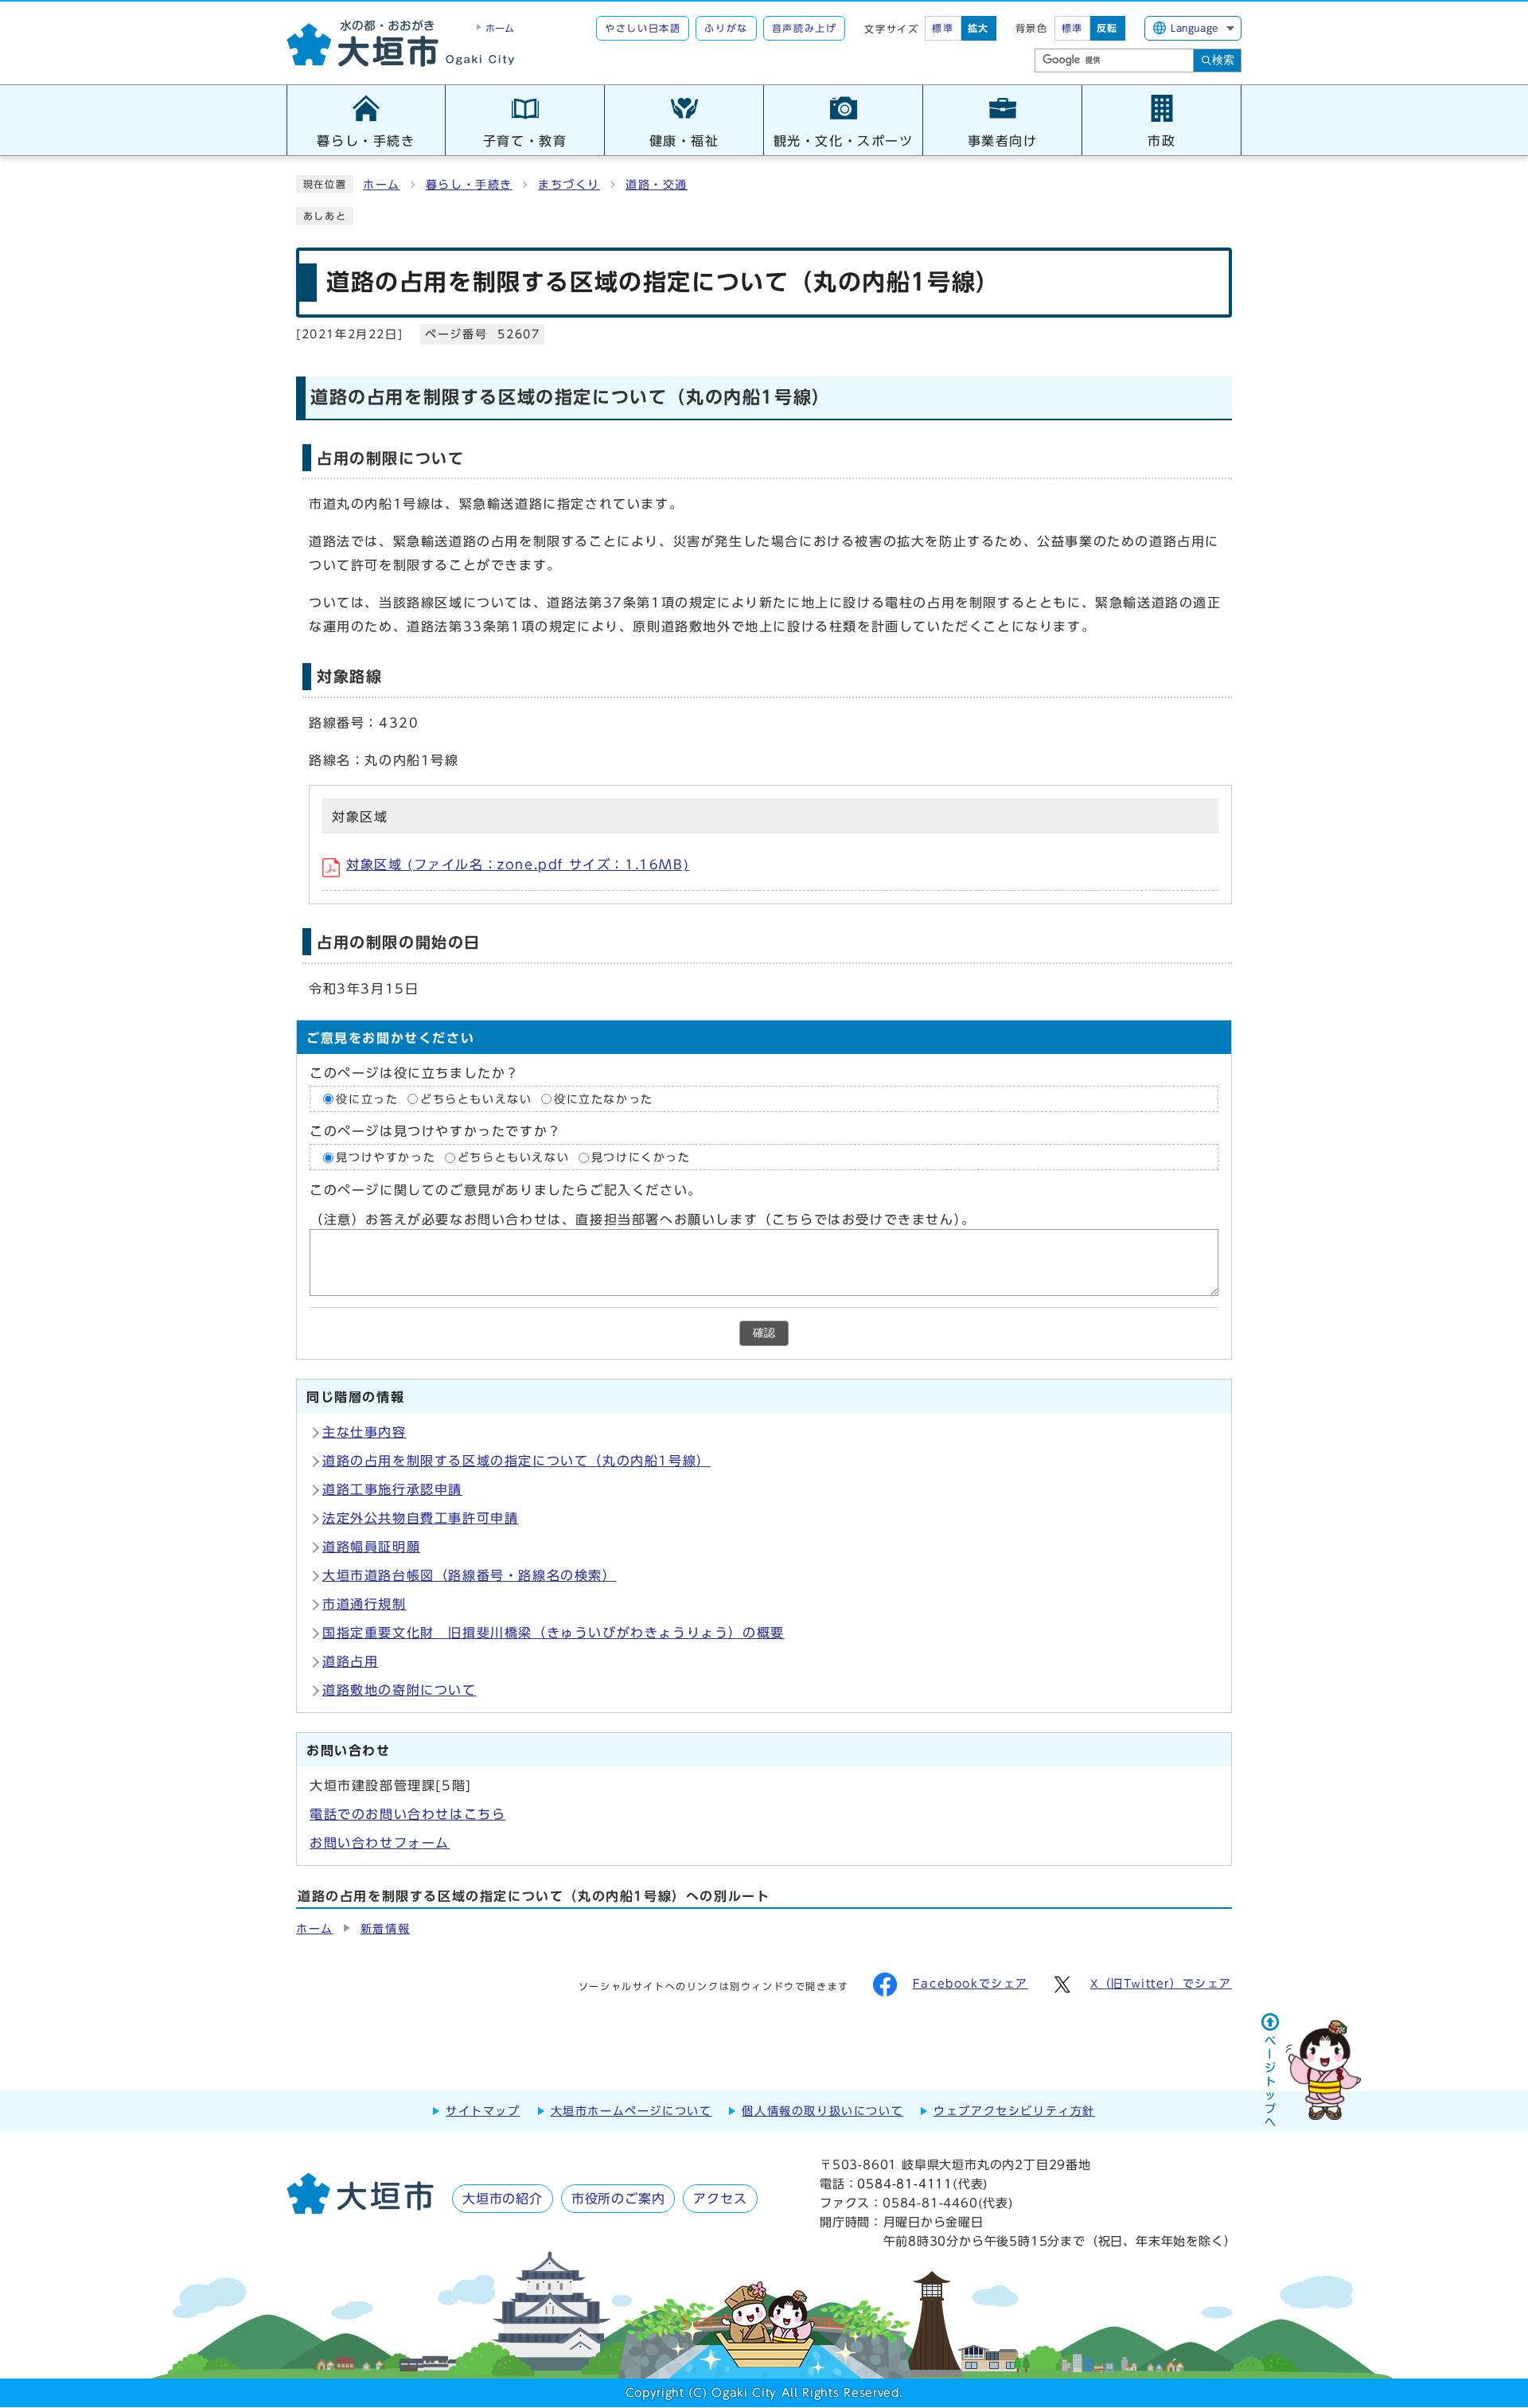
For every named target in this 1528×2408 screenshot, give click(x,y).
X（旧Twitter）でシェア (1161, 1984)
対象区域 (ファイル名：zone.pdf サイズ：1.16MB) (518, 864)
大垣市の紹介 (503, 2199)
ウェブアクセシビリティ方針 (1014, 2111)
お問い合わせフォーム (380, 1843)
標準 (943, 28)
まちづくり (569, 185)
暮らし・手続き (469, 185)
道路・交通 (657, 185)
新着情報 (385, 1929)
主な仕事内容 (364, 1432)
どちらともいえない (476, 1099)
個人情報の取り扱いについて (822, 2111)
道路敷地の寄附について (400, 1690)
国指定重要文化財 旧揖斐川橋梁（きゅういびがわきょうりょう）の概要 (554, 1633)
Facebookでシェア (971, 1984)
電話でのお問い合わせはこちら (407, 1814)
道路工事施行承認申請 (392, 1489)
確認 (764, 1333)
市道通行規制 (364, 1604)
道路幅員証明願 (371, 1547)
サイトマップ (483, 2111)
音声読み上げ (805, 28)
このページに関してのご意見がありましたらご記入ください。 (506, 1191)
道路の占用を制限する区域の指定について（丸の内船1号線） (516, 1461)
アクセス (720, 2199)
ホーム (382, 185)
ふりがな (726, 28)
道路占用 (350, 1661)
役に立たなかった (604, 1099)
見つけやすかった (386, 1157)
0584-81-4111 (905, 2184)
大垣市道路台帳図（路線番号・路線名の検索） (470, 1575)
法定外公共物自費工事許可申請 (420, 1518)
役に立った (367, 1099)
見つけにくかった (641, 1157)
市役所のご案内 (618, 2199)
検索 (1223, 60)
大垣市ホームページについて (631, 2111)
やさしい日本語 (643, 28)
